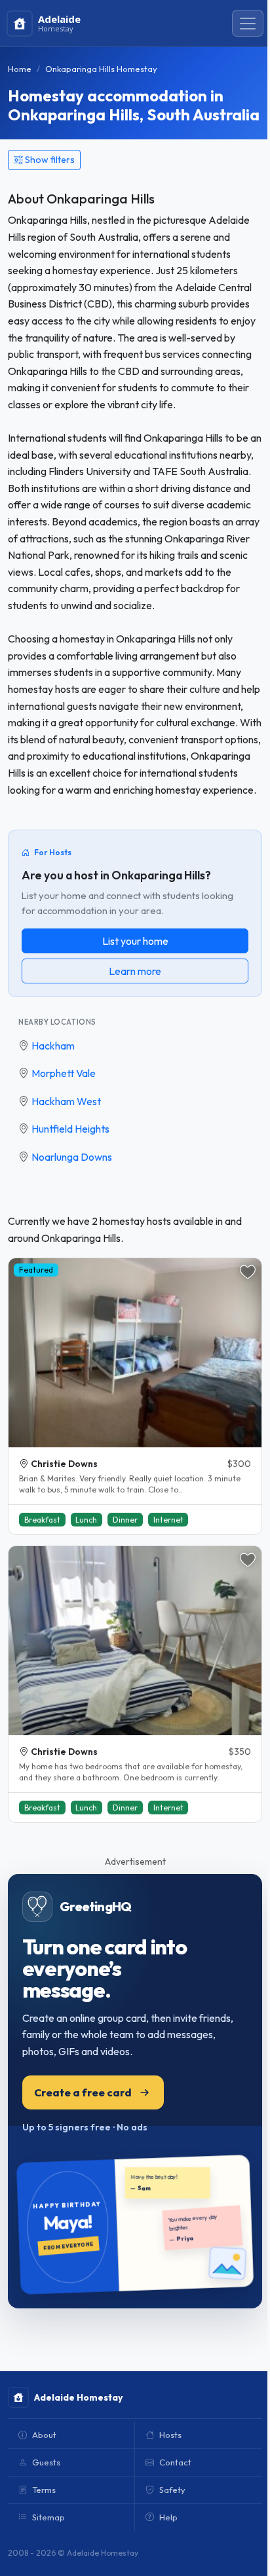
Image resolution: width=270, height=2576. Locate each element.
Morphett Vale (64, 1073)
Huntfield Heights (70, 1129)
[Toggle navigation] (248, 24)
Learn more (135, 971)
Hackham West (66, 1101)
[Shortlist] (248, 1272)
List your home (135, 941)
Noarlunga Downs (72, 1157)
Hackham (53, 1046)
